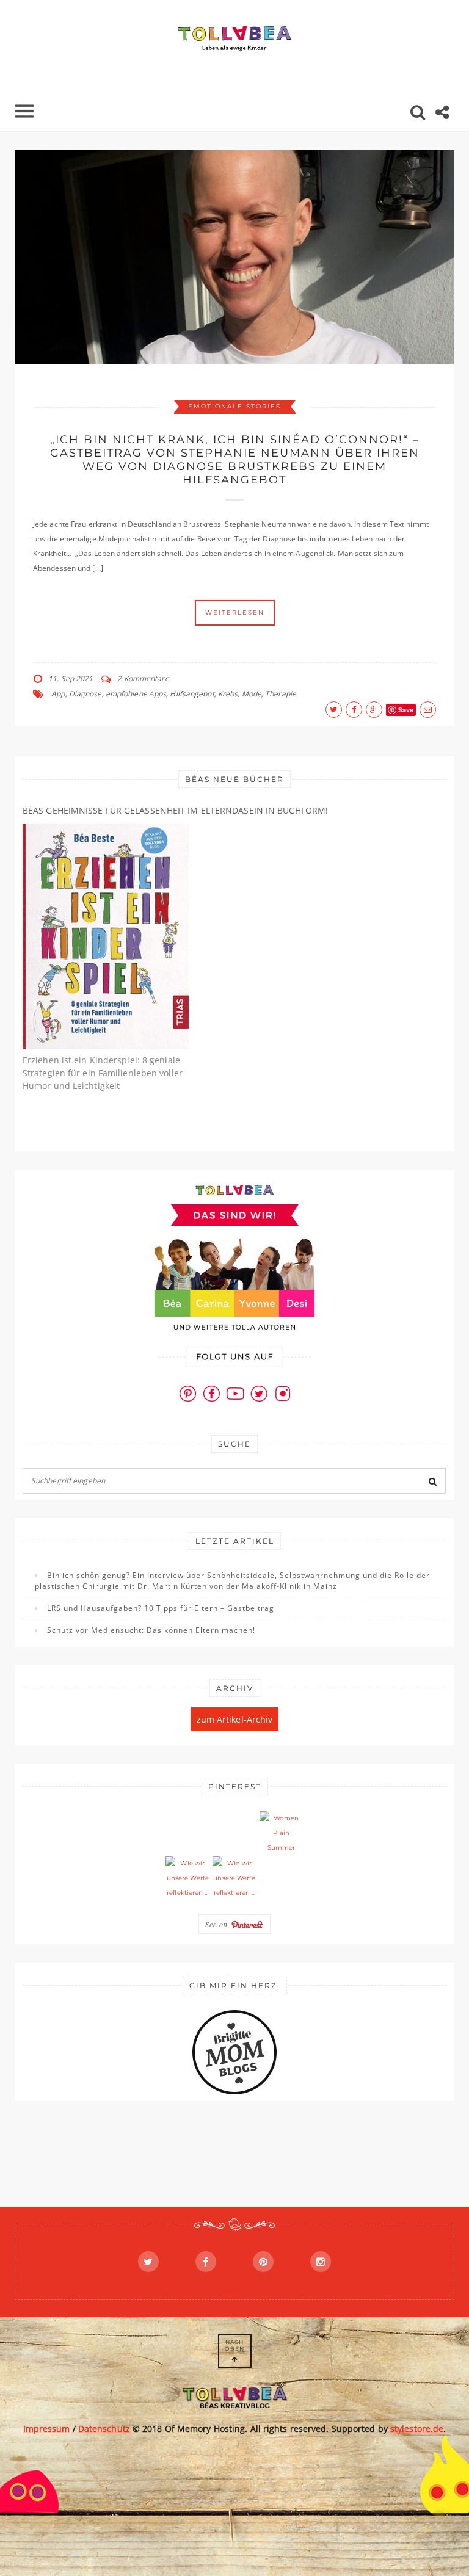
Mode (252, 694)
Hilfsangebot (192, 694)
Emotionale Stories (234, 406)
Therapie (281, 694)
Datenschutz (104, 2429)
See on (218, 1924)
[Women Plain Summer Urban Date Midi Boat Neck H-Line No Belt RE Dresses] (282, 1833)
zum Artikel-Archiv (235, 1719)
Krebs (228, 694)
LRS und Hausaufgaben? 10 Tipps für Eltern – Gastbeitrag (161, 1608)
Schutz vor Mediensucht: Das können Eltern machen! (151, 1630)
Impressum (47, 2429)
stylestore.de (417, 2429)
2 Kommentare (143, 678)
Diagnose (85, 694)
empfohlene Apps (136, 694)
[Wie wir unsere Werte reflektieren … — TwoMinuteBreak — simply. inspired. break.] (187, 1878)
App (58, 694)
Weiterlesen (235, 613)
